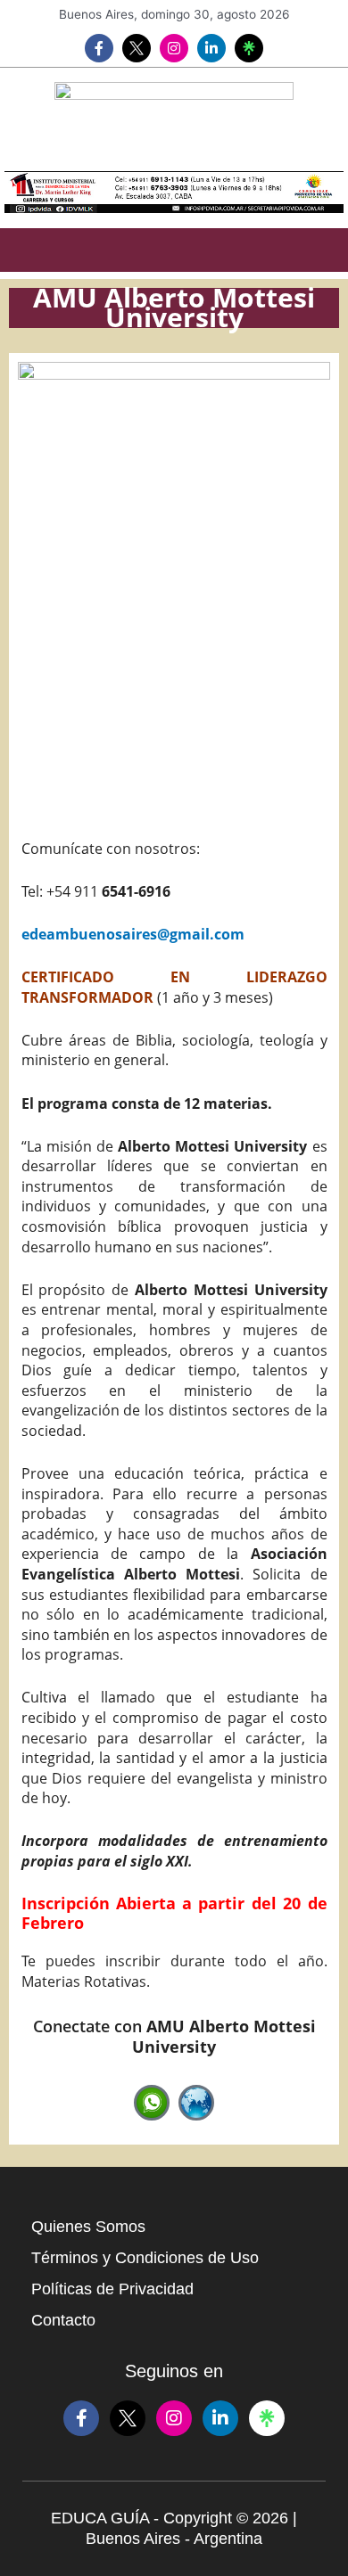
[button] (174, 250)
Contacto (63, 2320)
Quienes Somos (88, 2227)
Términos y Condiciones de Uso (145, 2258)
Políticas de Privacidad (112, 2289)
